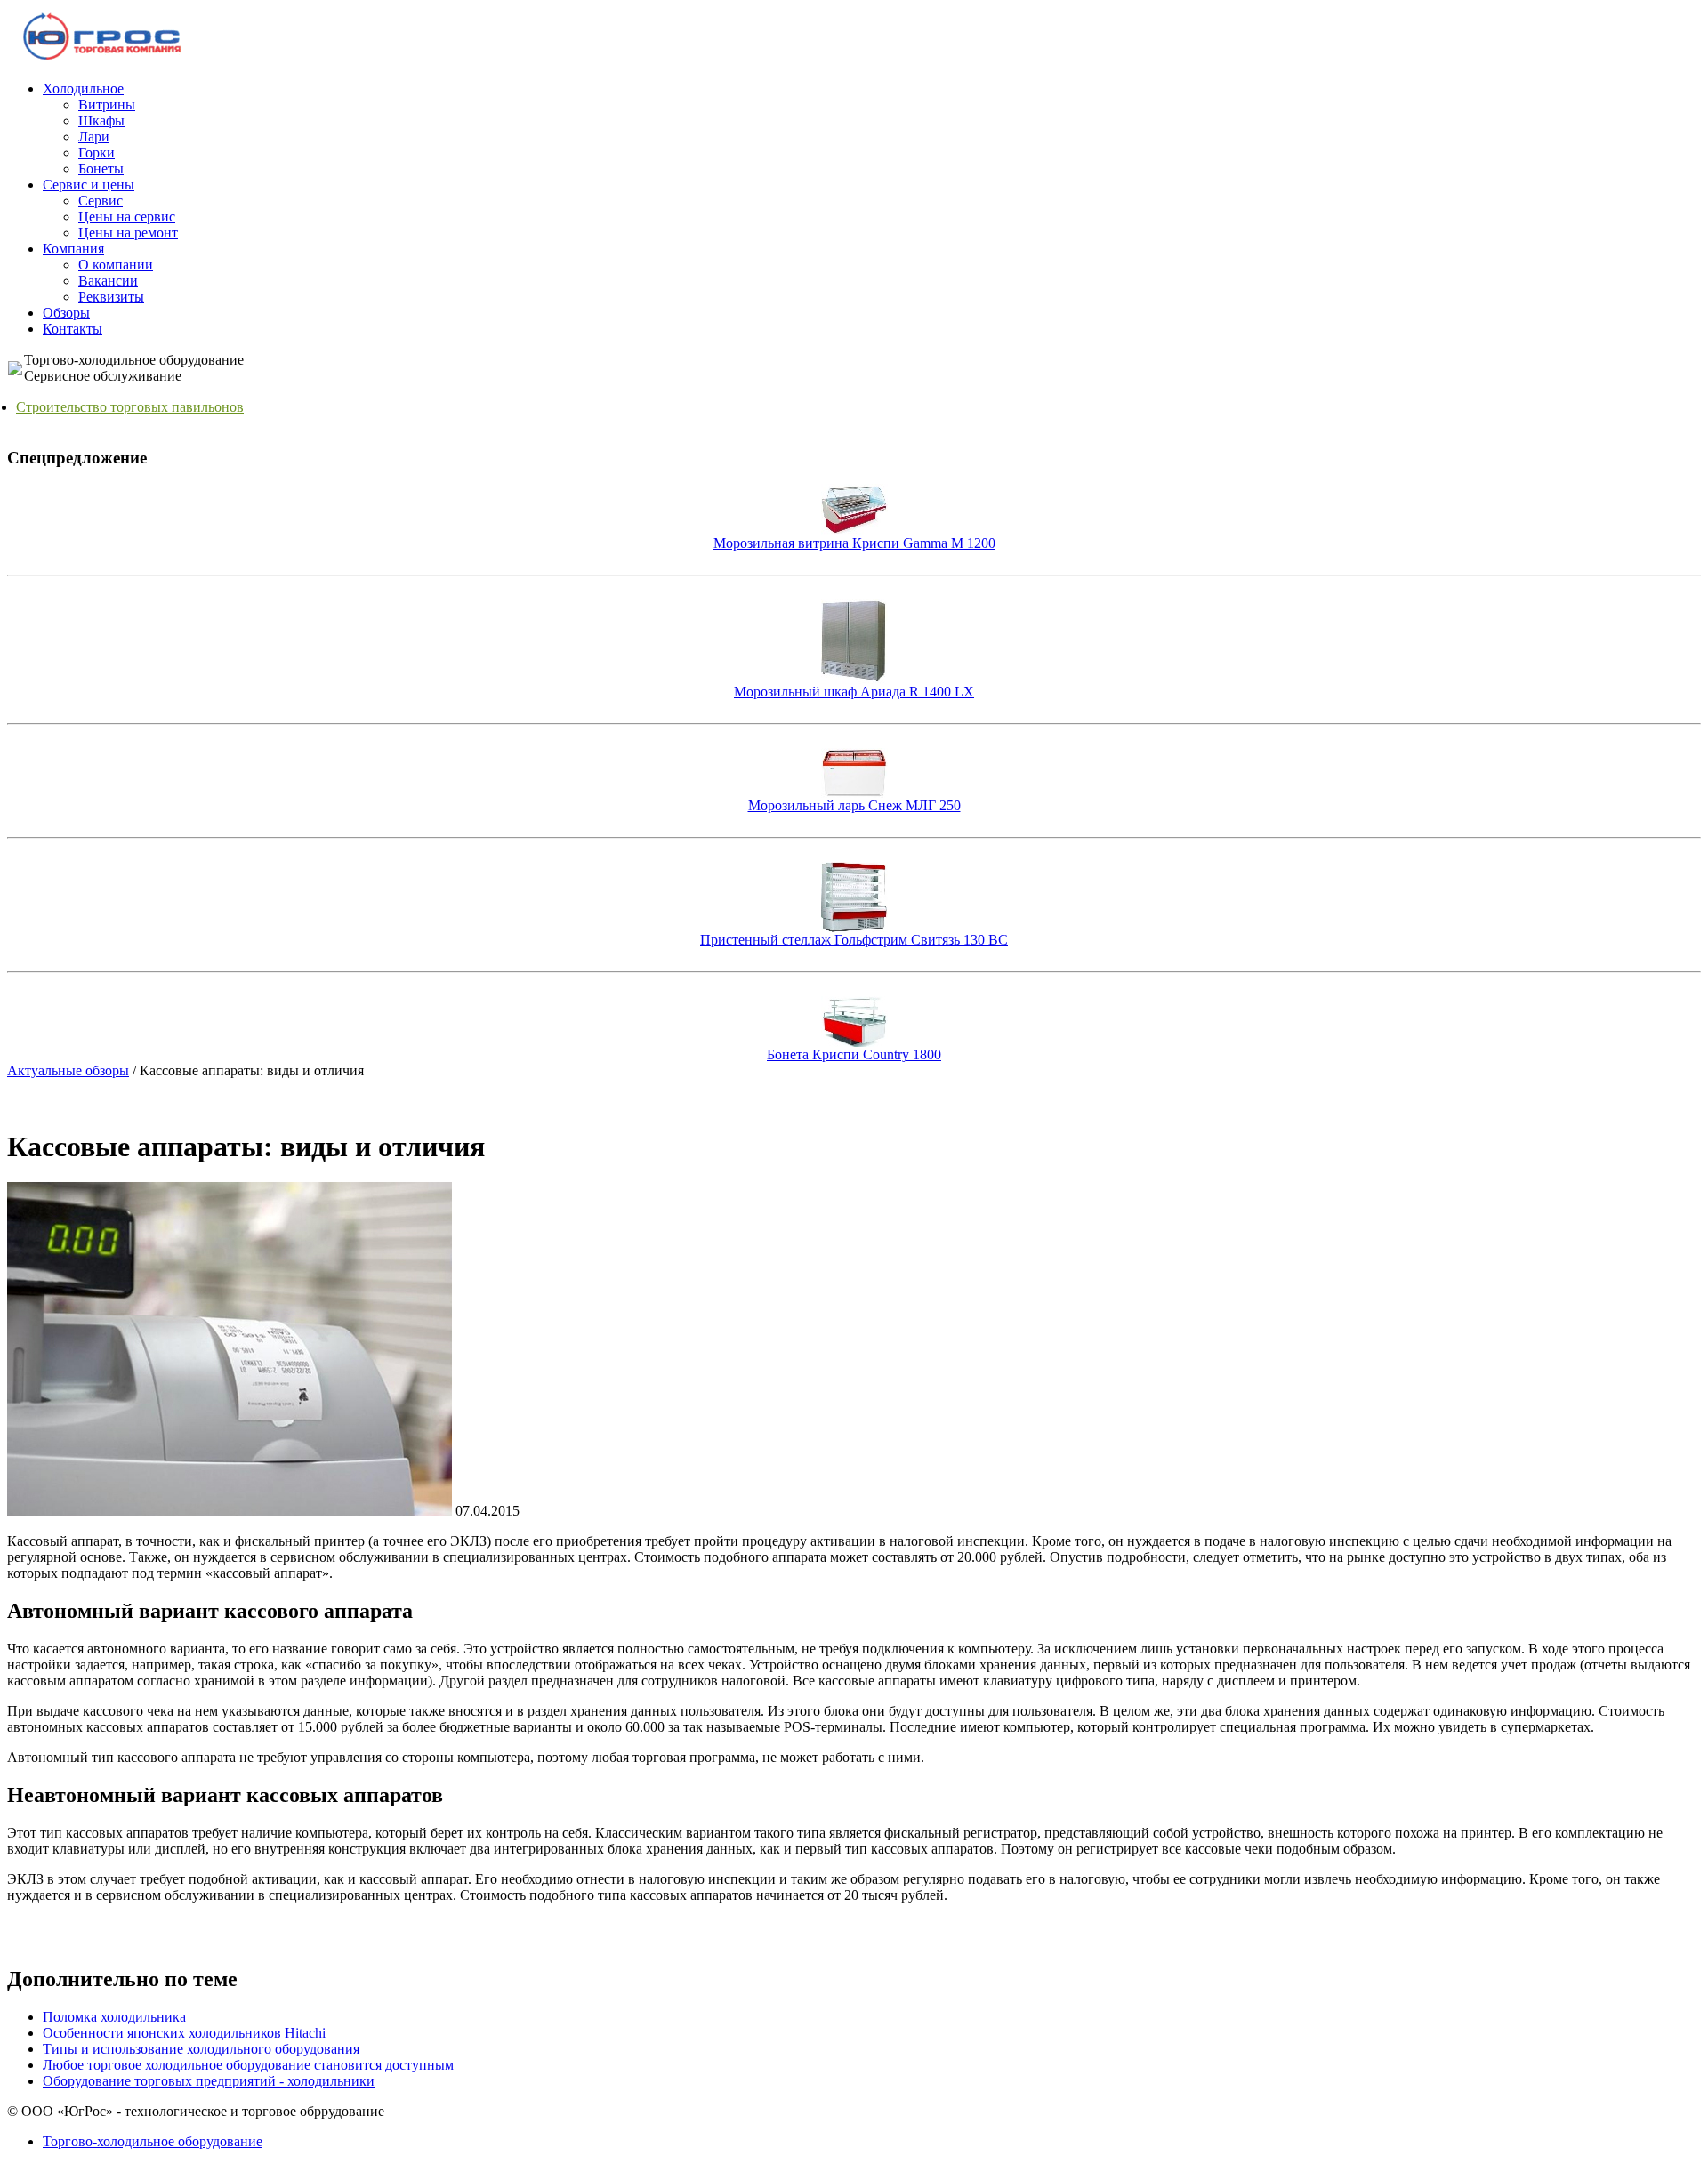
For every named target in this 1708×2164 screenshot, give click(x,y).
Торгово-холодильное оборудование (153, 2141)
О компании (116, 265)
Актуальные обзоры (68, 1070)
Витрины (107, 105)
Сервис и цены (89, 185)
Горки (97, 153)
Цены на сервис (127, 217)
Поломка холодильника (114, 2017)
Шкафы (101, 121)
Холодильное (83, 88)
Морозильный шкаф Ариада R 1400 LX (854, 692)
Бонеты (101, 169)
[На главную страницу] (103, 59)
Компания (73, 249)
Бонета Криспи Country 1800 (854, 1054)
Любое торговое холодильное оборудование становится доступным (248, 2065)
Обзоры (66, 313)
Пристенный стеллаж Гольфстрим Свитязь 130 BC (854, 940)
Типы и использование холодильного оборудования (201, 2049)
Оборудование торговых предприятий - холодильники (209, 2081)
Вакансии (108, 281)
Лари (94, 137)
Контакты (73, 329)
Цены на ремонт (128, 233)
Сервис (101, 201)
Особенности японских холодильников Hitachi (184, 2033)
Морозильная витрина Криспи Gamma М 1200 (854, 543)
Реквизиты (111, 297)
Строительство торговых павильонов (130, 407)
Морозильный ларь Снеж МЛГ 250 (854, 805)
